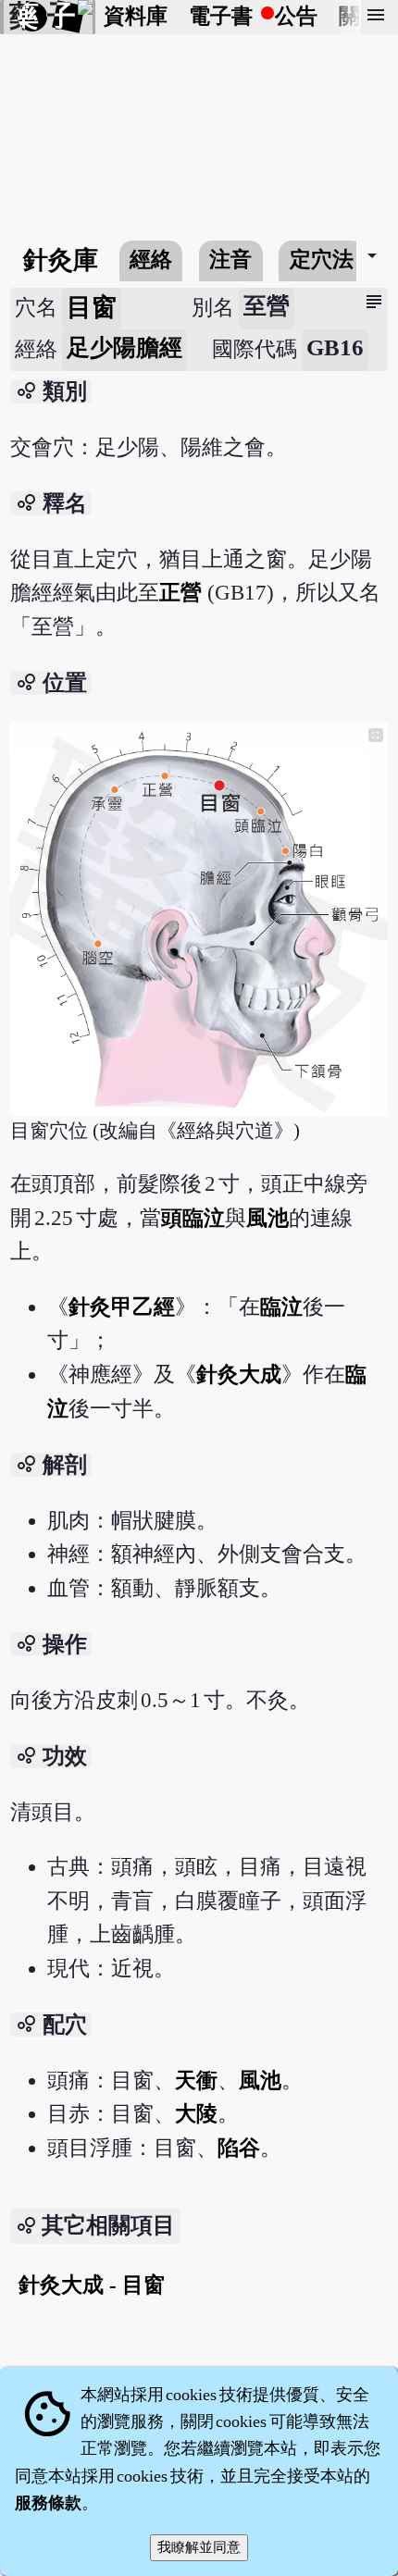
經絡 (151, 260)
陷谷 (239, 2148)
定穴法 (322, 260)
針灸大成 (239, 1375)
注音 (230, 260)
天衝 (196, 2081)
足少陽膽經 (124, 347)
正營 (180, 593)
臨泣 (281, 1307)
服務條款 (48, 2503)
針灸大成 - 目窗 (92, 2285)
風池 (267, 1218)
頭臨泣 (193, 1218)
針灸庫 (61, 260)
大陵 (196, 2114)
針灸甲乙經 (122, 1307)
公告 (296, 16)
